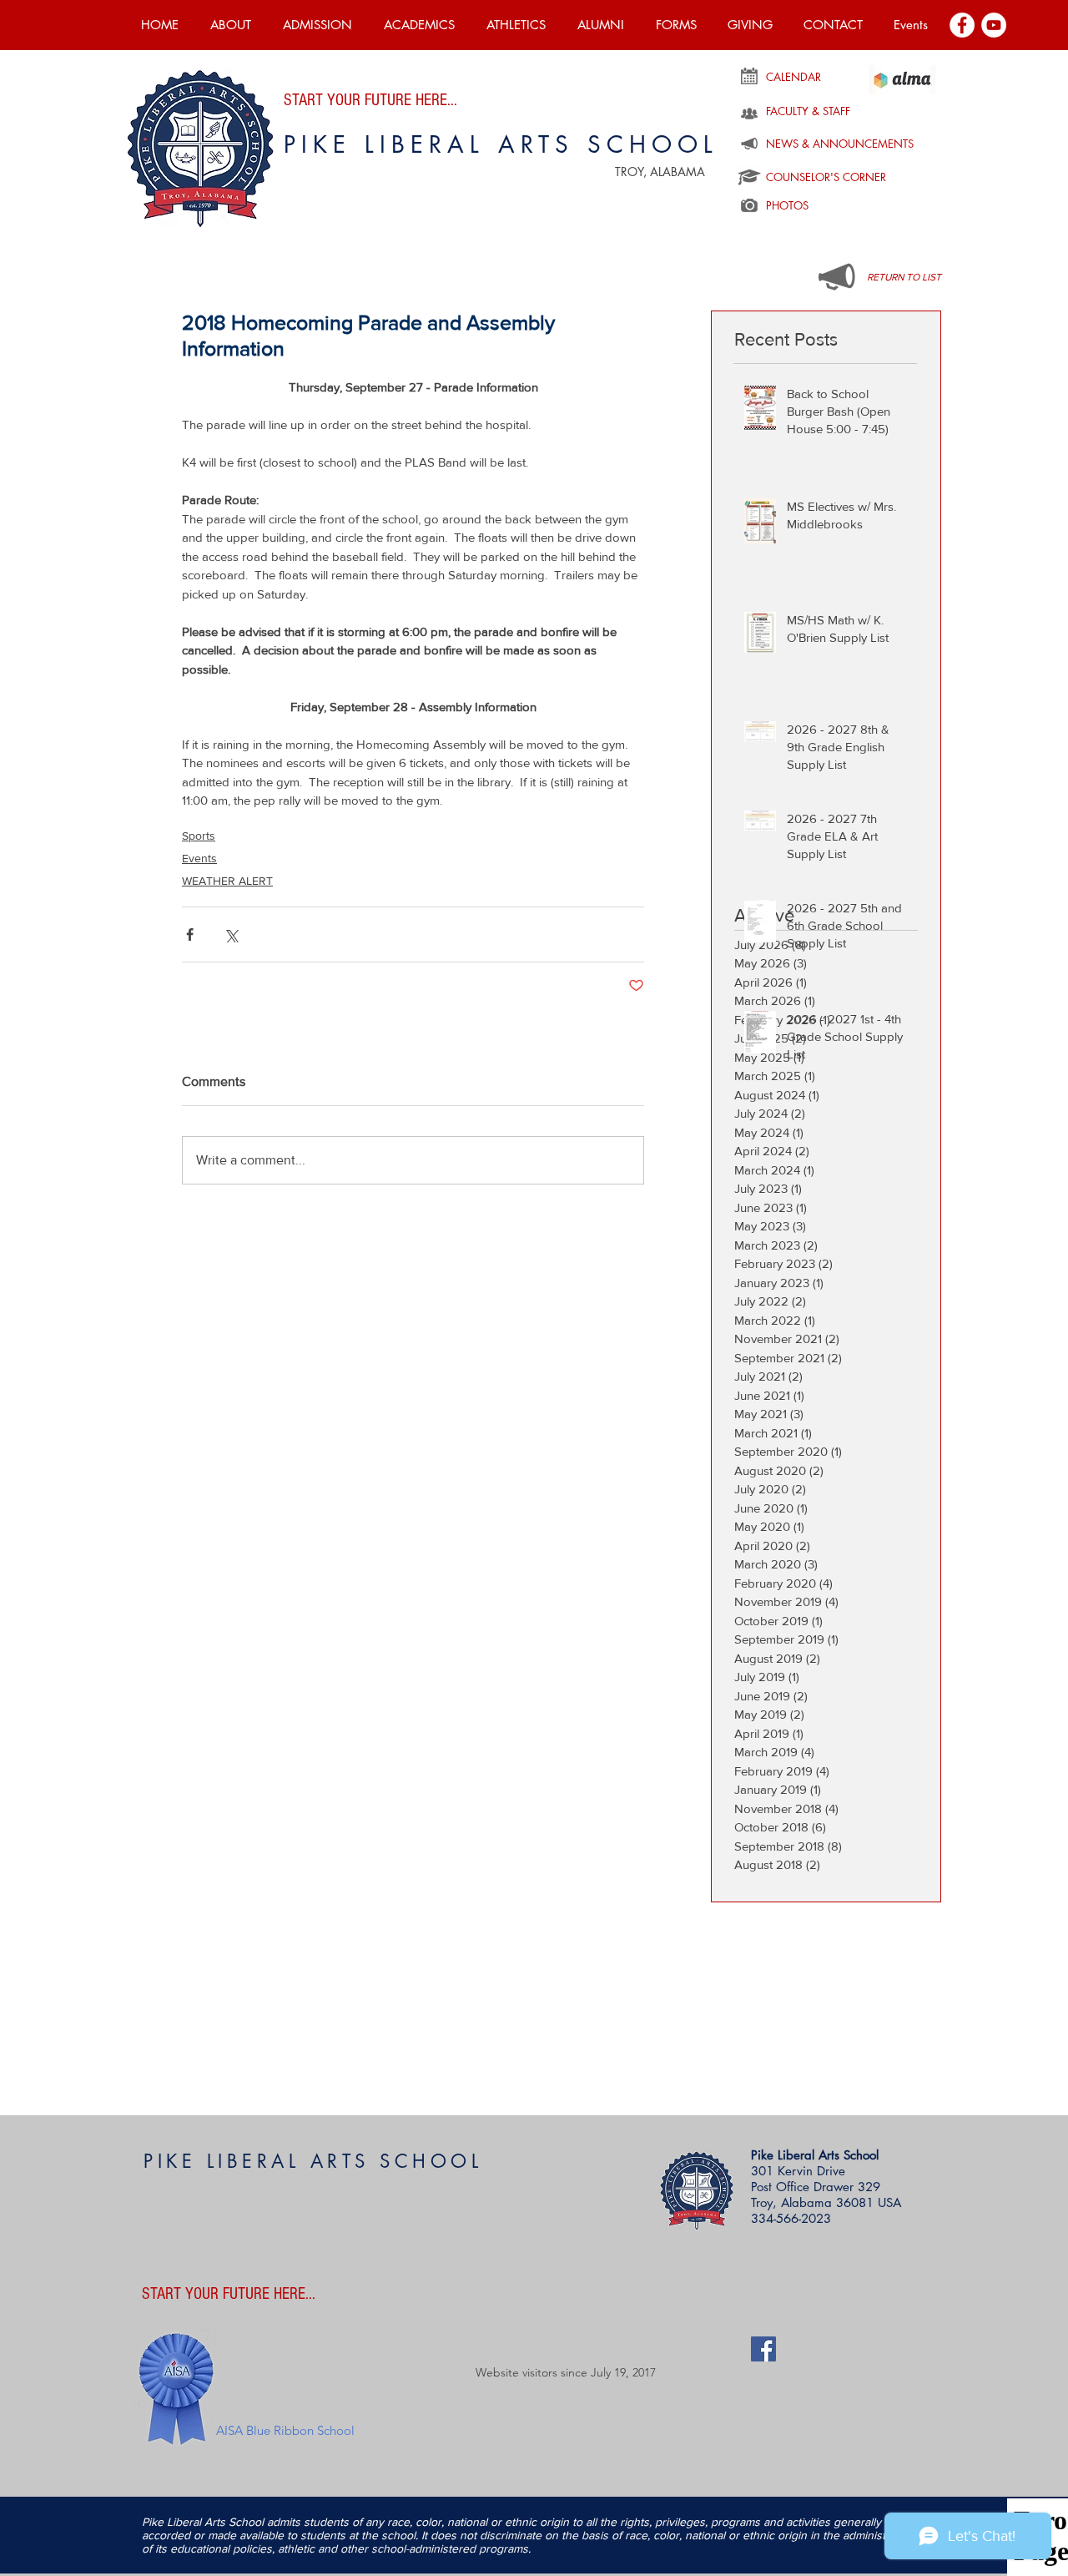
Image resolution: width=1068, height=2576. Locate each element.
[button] (231, 25)
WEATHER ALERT (227, 881)
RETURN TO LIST (904, 277)
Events (199, 858)
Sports (199, 836)
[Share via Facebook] (190, 934)
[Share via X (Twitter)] (231, 934)
